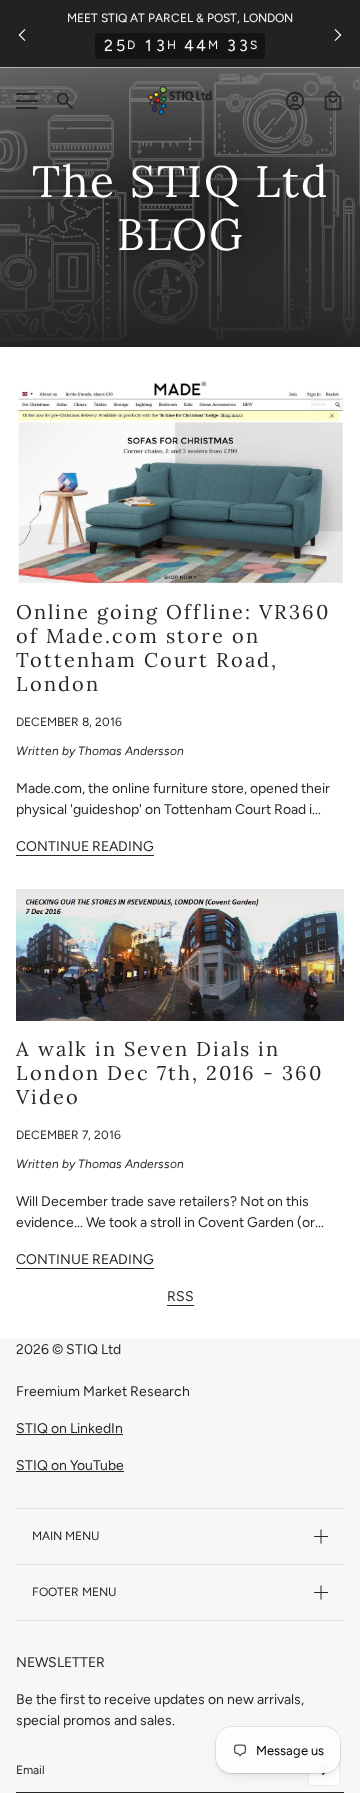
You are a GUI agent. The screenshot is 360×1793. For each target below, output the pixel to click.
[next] (338, 33)
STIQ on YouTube (70, 1465)
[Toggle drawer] (27, 101)
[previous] (22, 33)
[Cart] (333, 101)
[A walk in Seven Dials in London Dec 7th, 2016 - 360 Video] (180, 955)
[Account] (295, 101)
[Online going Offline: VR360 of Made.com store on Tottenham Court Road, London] (180, 481)
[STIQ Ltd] (180, 100)
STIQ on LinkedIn (69, 1428)
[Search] (65, 101)
